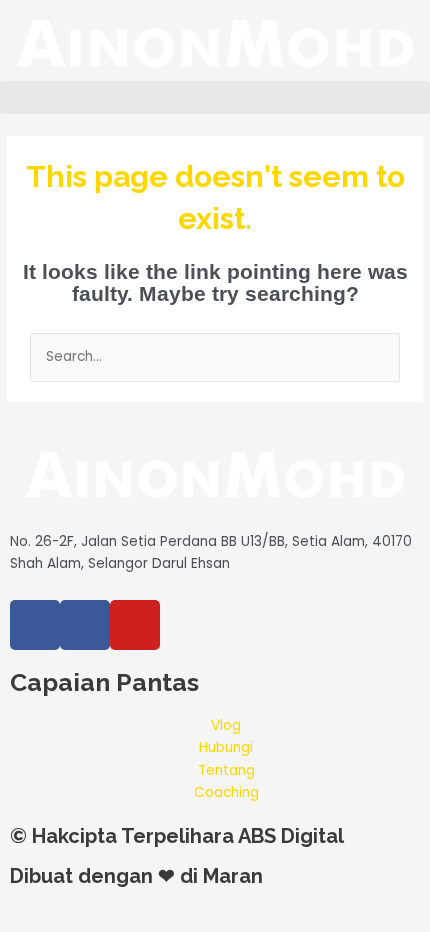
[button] (215, 97)
